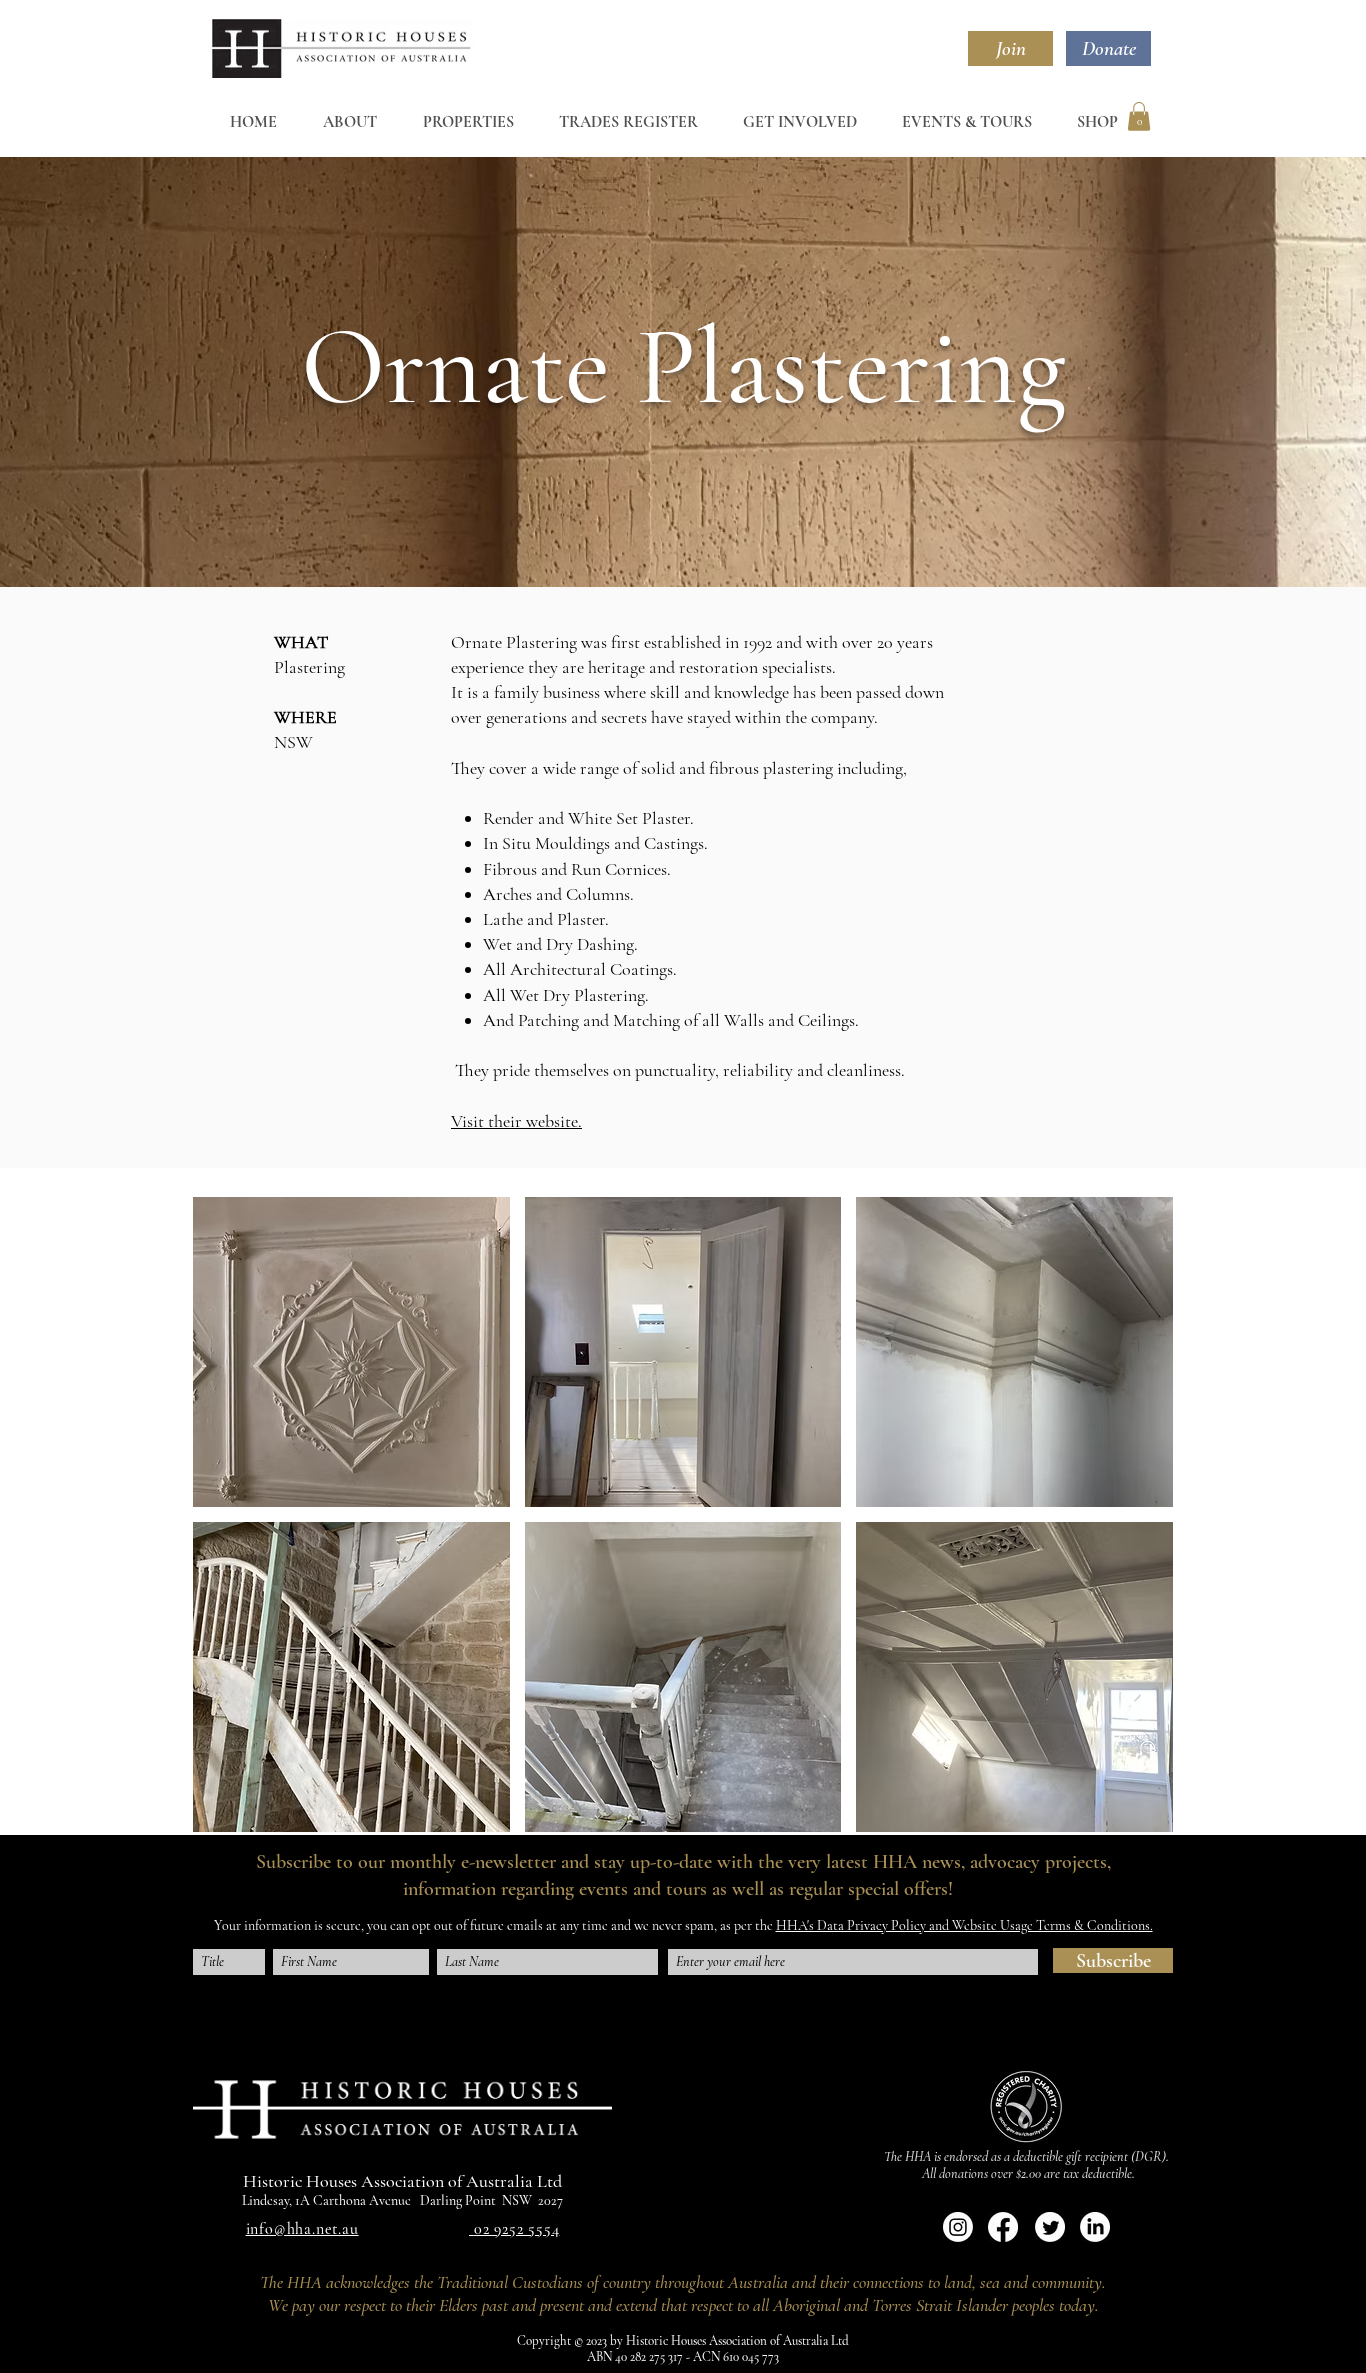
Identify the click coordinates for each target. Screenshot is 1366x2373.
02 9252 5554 (517, 2229)
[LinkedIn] (1095, 2227)
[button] (1139, 116)
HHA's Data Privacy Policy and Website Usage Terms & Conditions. (964, 1925)
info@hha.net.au (302, 2229)
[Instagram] (958, 2227)
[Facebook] (1003, 2227)
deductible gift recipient (1070, 2156)
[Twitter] (1050, 2227)
